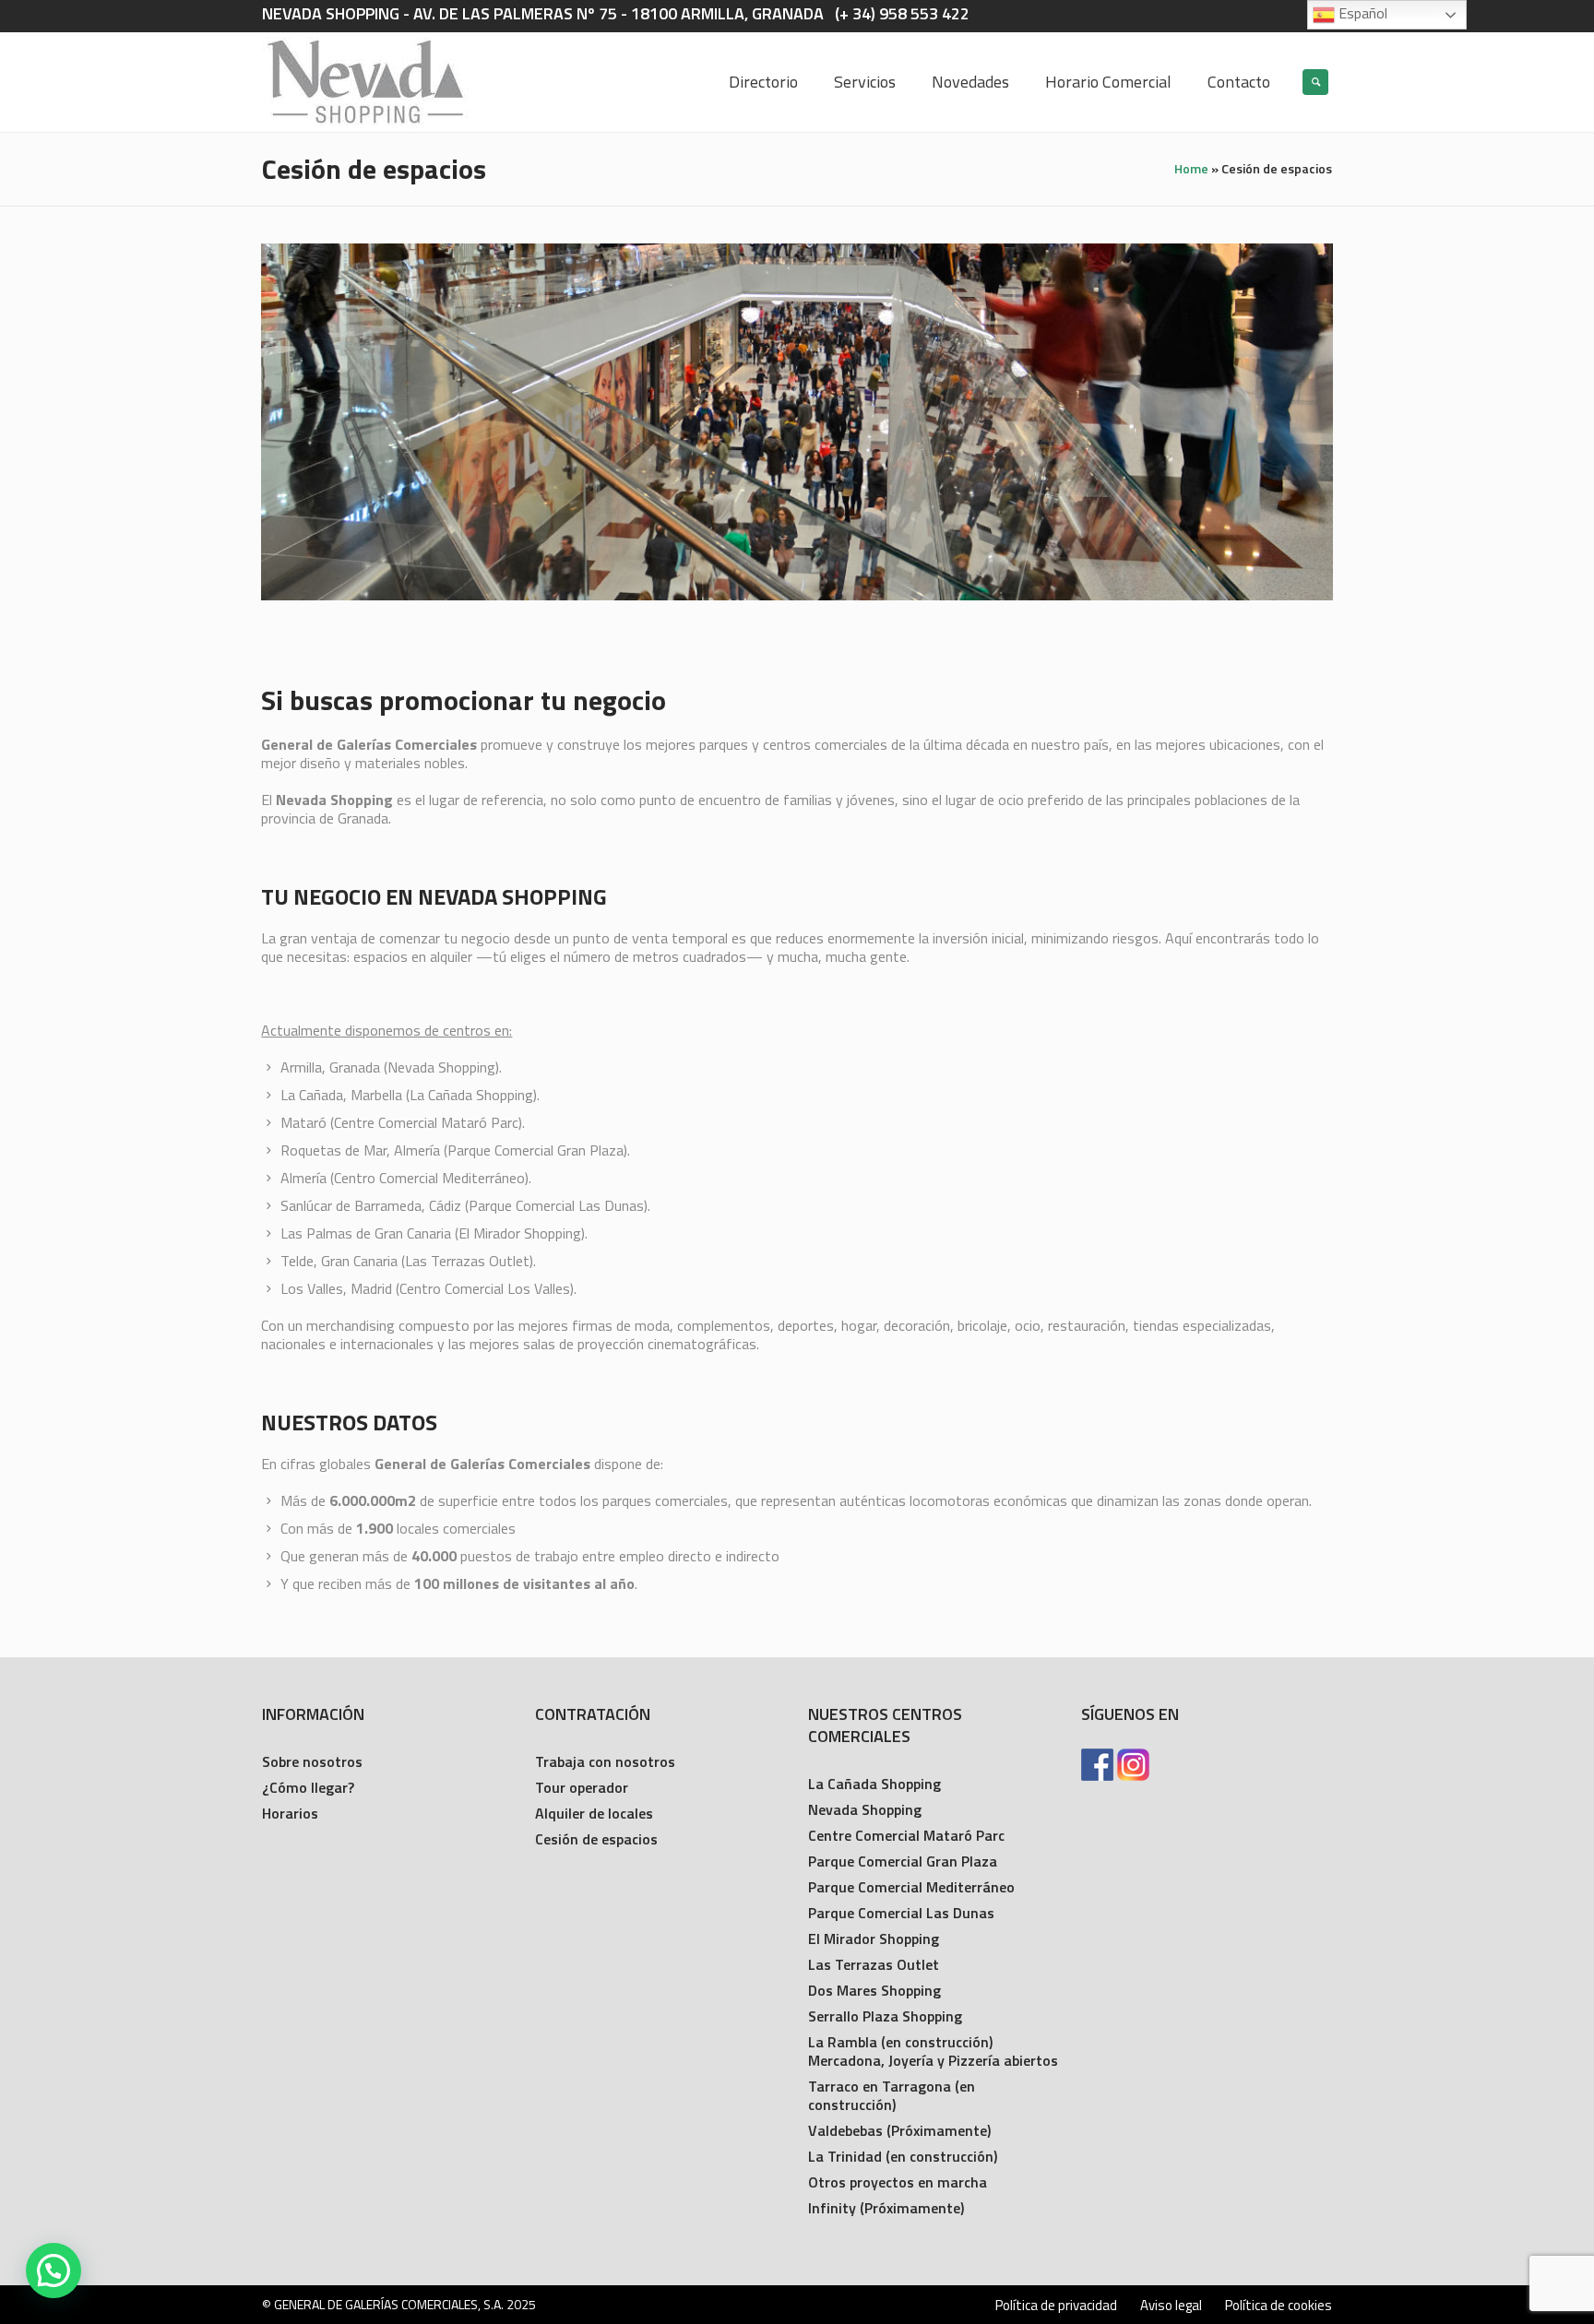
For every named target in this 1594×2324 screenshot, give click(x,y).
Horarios (290, 1813)
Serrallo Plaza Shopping (885, 2016)
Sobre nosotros (312, 1761)
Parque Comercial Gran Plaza (903, 1861)
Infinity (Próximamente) (886, 2208)
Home (1191, 168)
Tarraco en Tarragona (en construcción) (892, 2095)
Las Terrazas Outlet (874, 1964)
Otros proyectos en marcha (898, 2182)
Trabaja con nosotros (605, 1761)
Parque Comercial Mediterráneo (911, 1887)
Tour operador (582, 1787)
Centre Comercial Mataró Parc (906, 1835)
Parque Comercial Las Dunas (901, 1913)
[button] (54, 2271)
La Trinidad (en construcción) (903, 2156)
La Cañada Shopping (874, 1784)
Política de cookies (1279, 2306)
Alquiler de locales (594, 1813)
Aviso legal (1171, 2306)
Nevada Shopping (865, 1809)
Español (1361, 13)
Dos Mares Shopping (874, 1990)
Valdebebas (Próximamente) (899, 2130)
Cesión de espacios (596, 1839)
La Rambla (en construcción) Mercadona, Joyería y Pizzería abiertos (933, 2051)
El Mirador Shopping (874, 1939)
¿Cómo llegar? (308, 1787)
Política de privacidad (1056, 2306)
